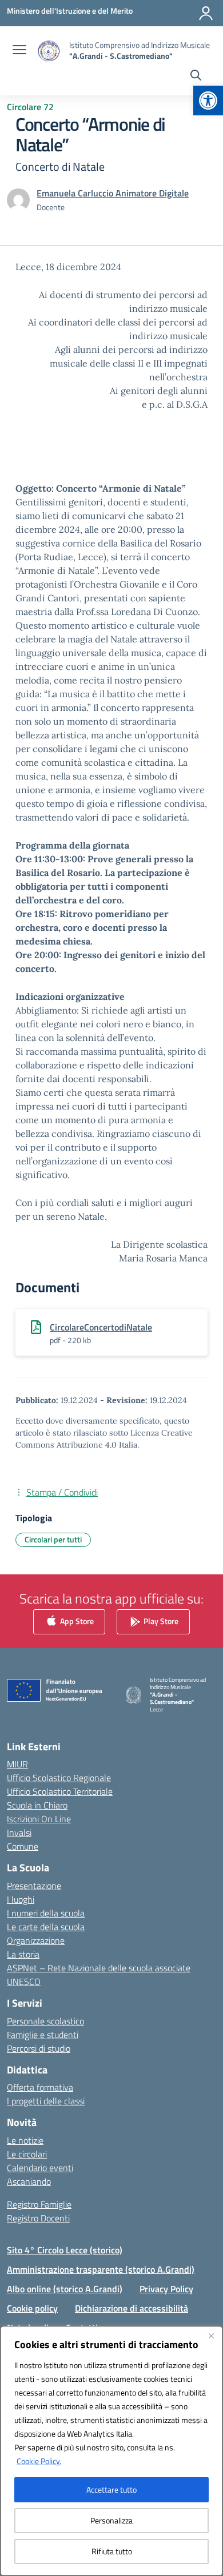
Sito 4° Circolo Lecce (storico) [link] (65, 2250)
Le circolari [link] (27, 2154)
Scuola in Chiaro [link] (37, 1805)
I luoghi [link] (21, 1899)
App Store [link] (76, 1621)
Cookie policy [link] (32, 2308)
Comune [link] (23, 1846)
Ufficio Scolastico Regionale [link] (59, 1778)
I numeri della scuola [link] (46, 1913)
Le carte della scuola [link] (46, 1927)
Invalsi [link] (19, 1832)
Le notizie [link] (25, 2140)
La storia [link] (23, 1954)
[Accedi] (206, 13)
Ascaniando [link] (29, 2181)
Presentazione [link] (34, 1886)
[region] (111, 2451)
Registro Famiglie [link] (39, 2204)
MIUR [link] (17, 1764)
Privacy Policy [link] (166, 2289)
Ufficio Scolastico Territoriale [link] (60, 1791)
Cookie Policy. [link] (39, 2461)
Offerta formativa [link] (40, 2087)
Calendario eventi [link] (40, 2168)
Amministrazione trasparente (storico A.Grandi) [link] (101, 2269)
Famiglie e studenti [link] (43, 2035)
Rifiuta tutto (112, 2551)
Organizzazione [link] (36, 1940)
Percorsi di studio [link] (39, 2048)
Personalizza (111, 2520)
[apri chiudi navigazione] (19, 51)
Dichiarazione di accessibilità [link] (132, 2308)
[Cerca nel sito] (196, 77)
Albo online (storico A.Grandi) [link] (65, 2289)
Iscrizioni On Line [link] (39, 1819)
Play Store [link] (160, 1621)
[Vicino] (211, 2336)
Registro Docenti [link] (38, 2218)
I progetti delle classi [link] (46, 2101)
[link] (208, 101)
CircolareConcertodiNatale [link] (101, 1327)
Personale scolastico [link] (45, 2021)
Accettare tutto (111, 2489)
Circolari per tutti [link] (53, 1539)
